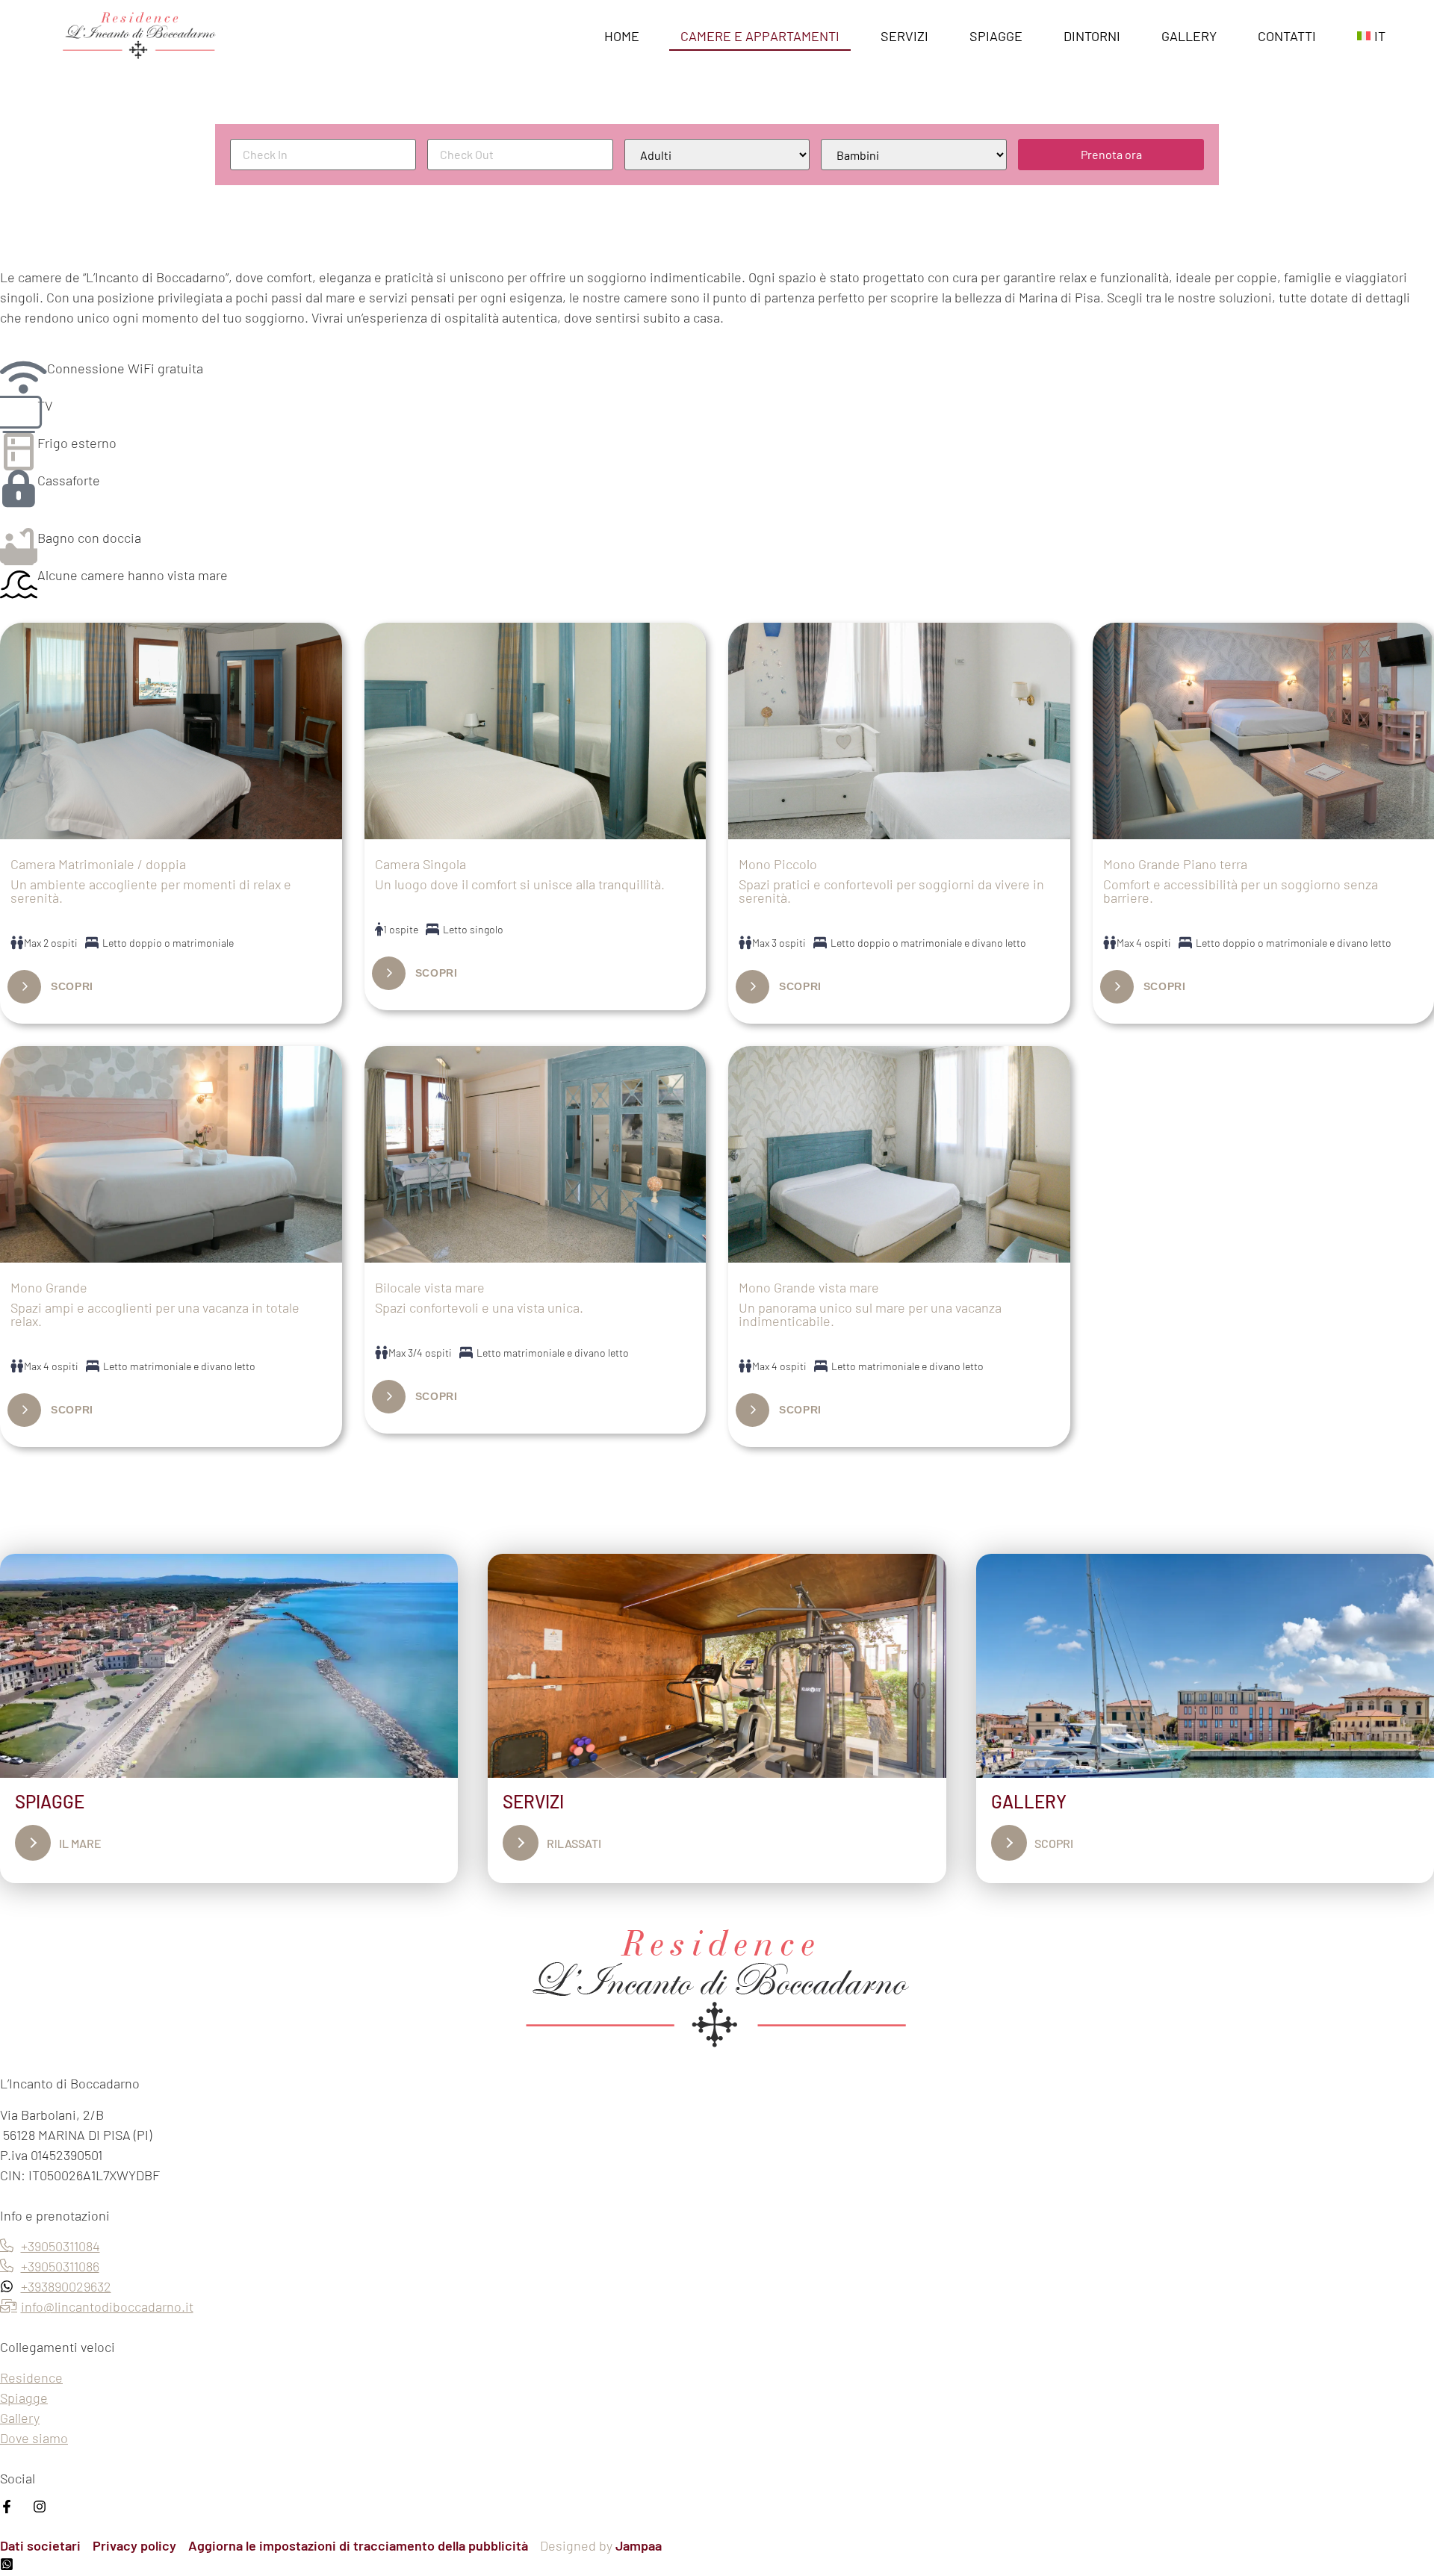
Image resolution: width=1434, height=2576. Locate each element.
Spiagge (996, 36)
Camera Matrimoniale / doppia (98, 864)
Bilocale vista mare (430, 1287)
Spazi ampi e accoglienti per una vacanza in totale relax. (155, 1314)
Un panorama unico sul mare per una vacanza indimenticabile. (870, 1314)
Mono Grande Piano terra (1175, 864)
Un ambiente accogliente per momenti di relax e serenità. (151, 891)
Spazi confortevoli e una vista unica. (479, 1307)
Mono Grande (49, 1287)
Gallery (1189, 36)
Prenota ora (1111, 154)
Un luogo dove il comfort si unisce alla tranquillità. (520, 884)
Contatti (1287, 36)
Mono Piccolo (778, 864)
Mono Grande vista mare (809, 1287)
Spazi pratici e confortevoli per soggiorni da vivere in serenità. (891, 891)
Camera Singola (420, 864)
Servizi (904, 36)
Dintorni (1092, 36)
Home (622, 36)
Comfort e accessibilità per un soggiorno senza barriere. (1241, 891)
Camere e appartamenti (760, 36)
